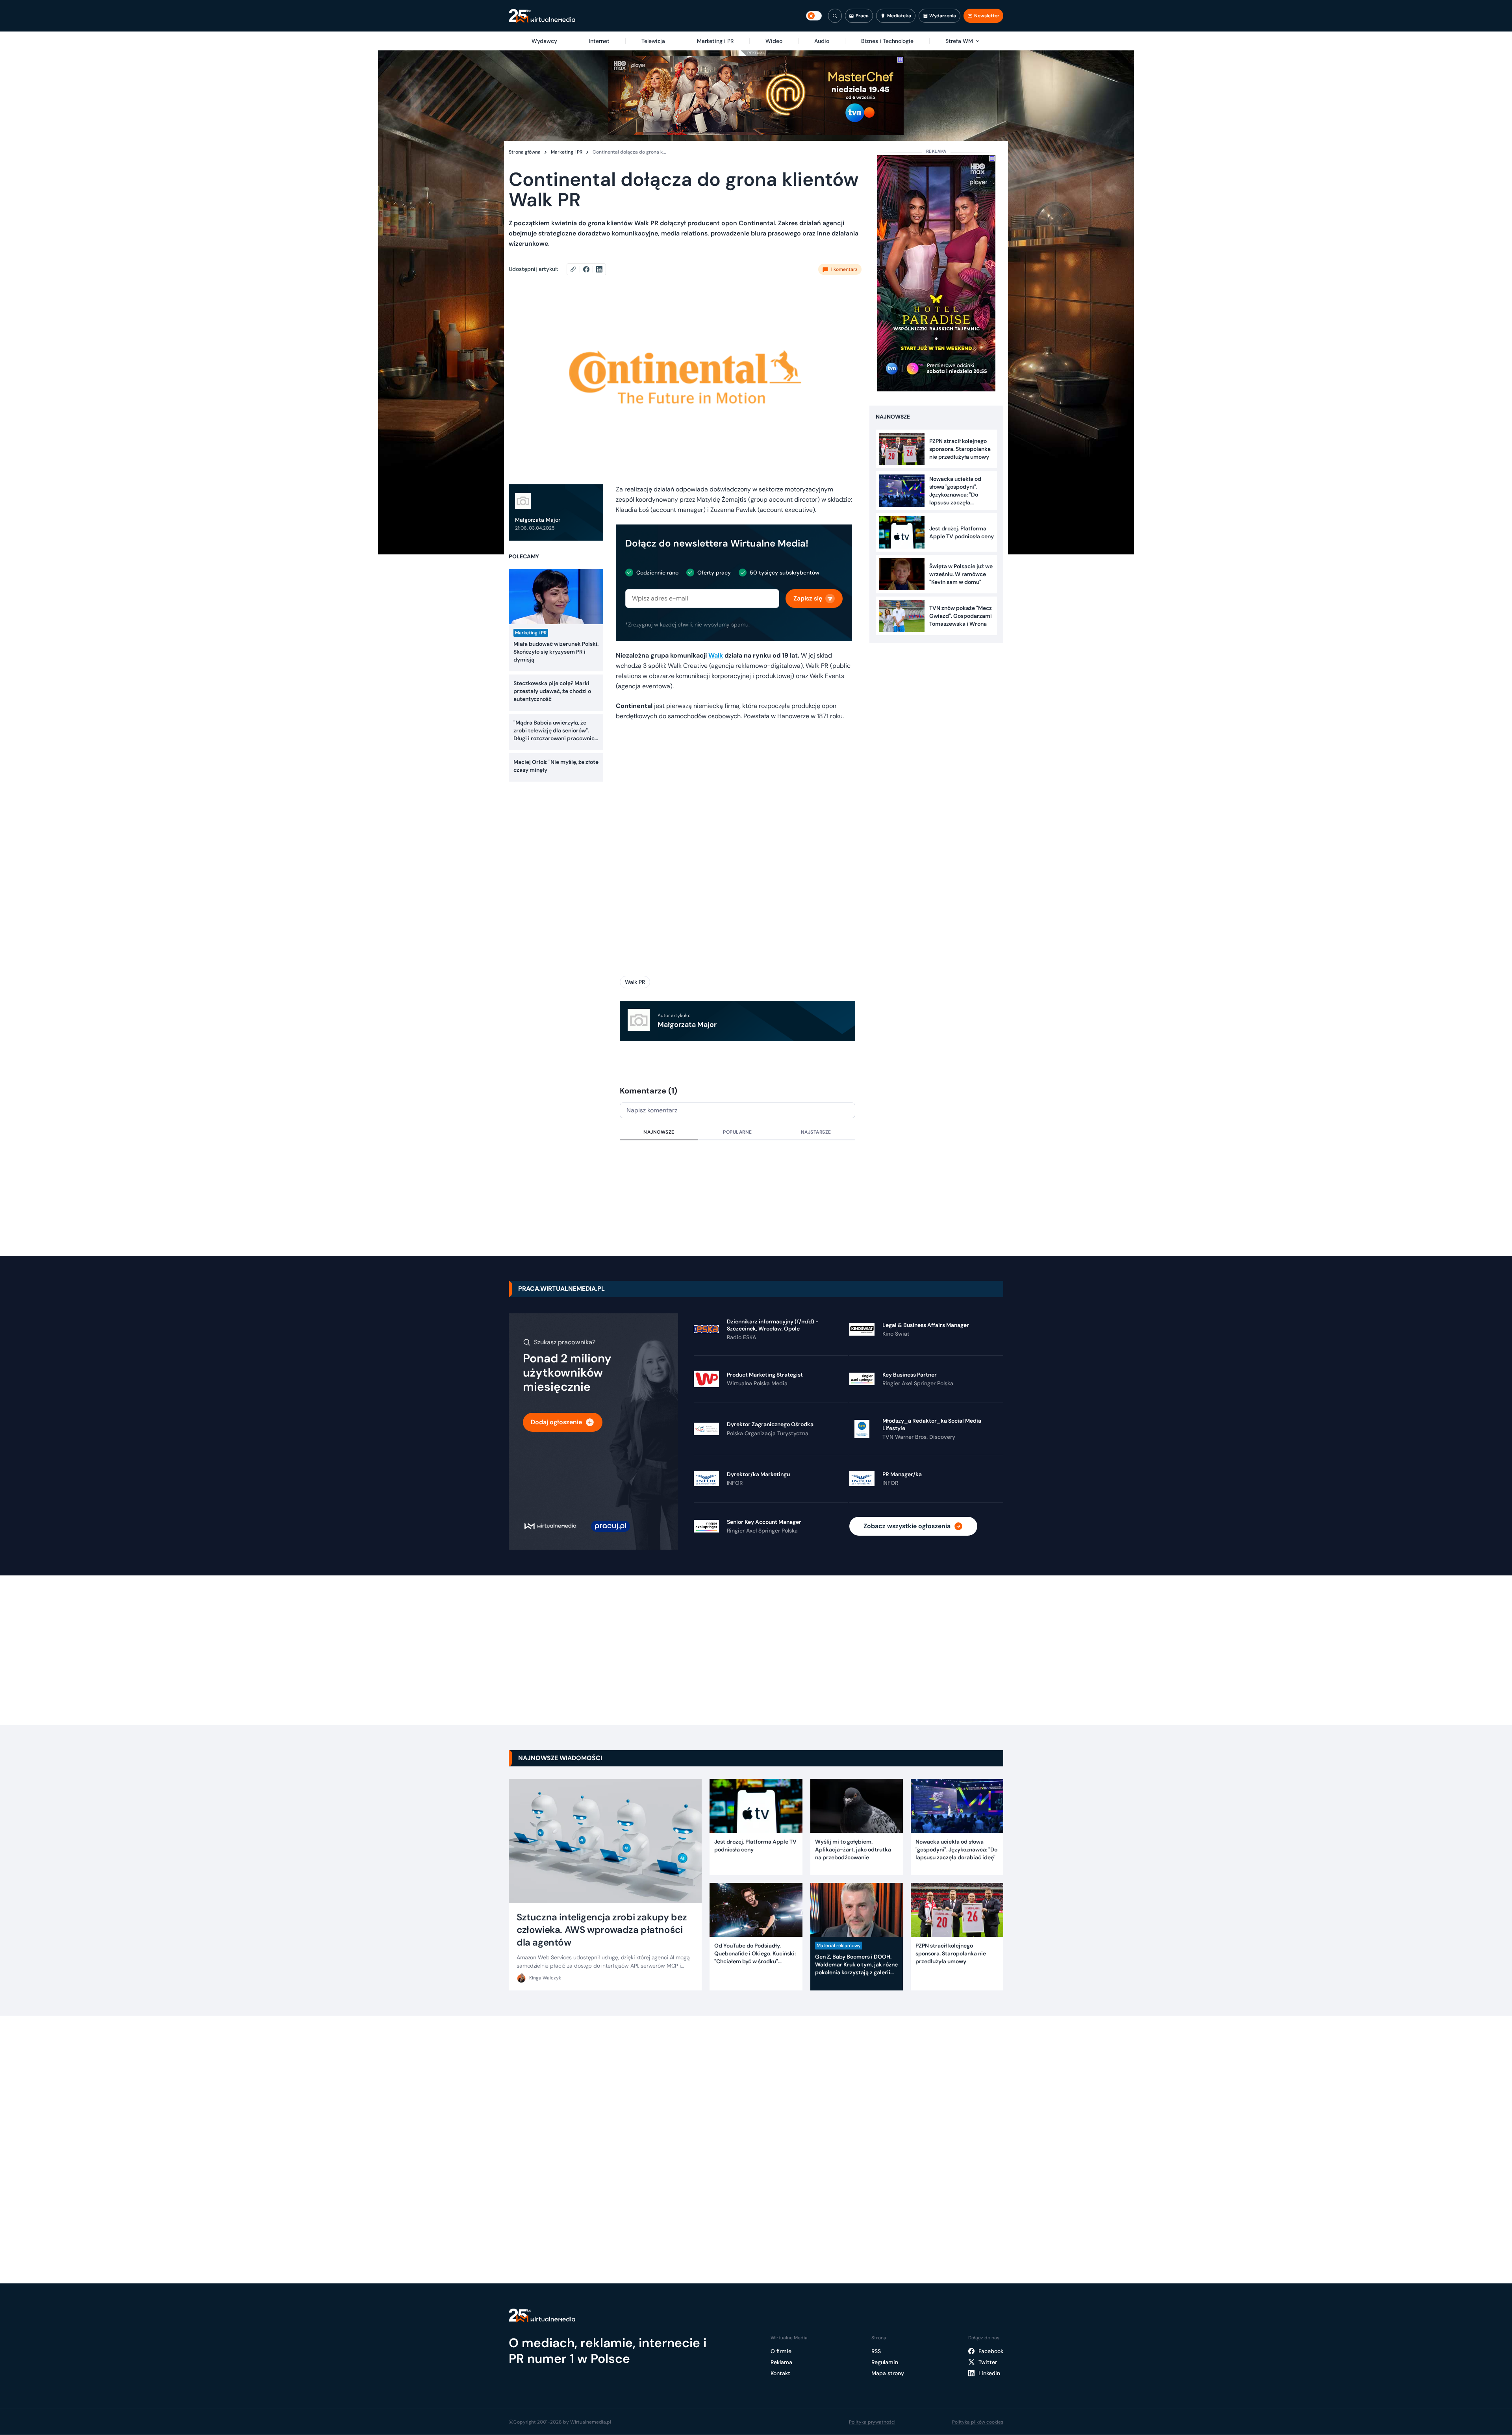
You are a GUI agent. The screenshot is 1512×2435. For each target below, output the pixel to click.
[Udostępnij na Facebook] (590, 269)
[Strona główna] (542, 16)
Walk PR (635, 982)
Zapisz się (808, 598)
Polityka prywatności (872, 2422)
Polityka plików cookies (978, 2422)
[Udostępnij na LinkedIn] (599, 269)
